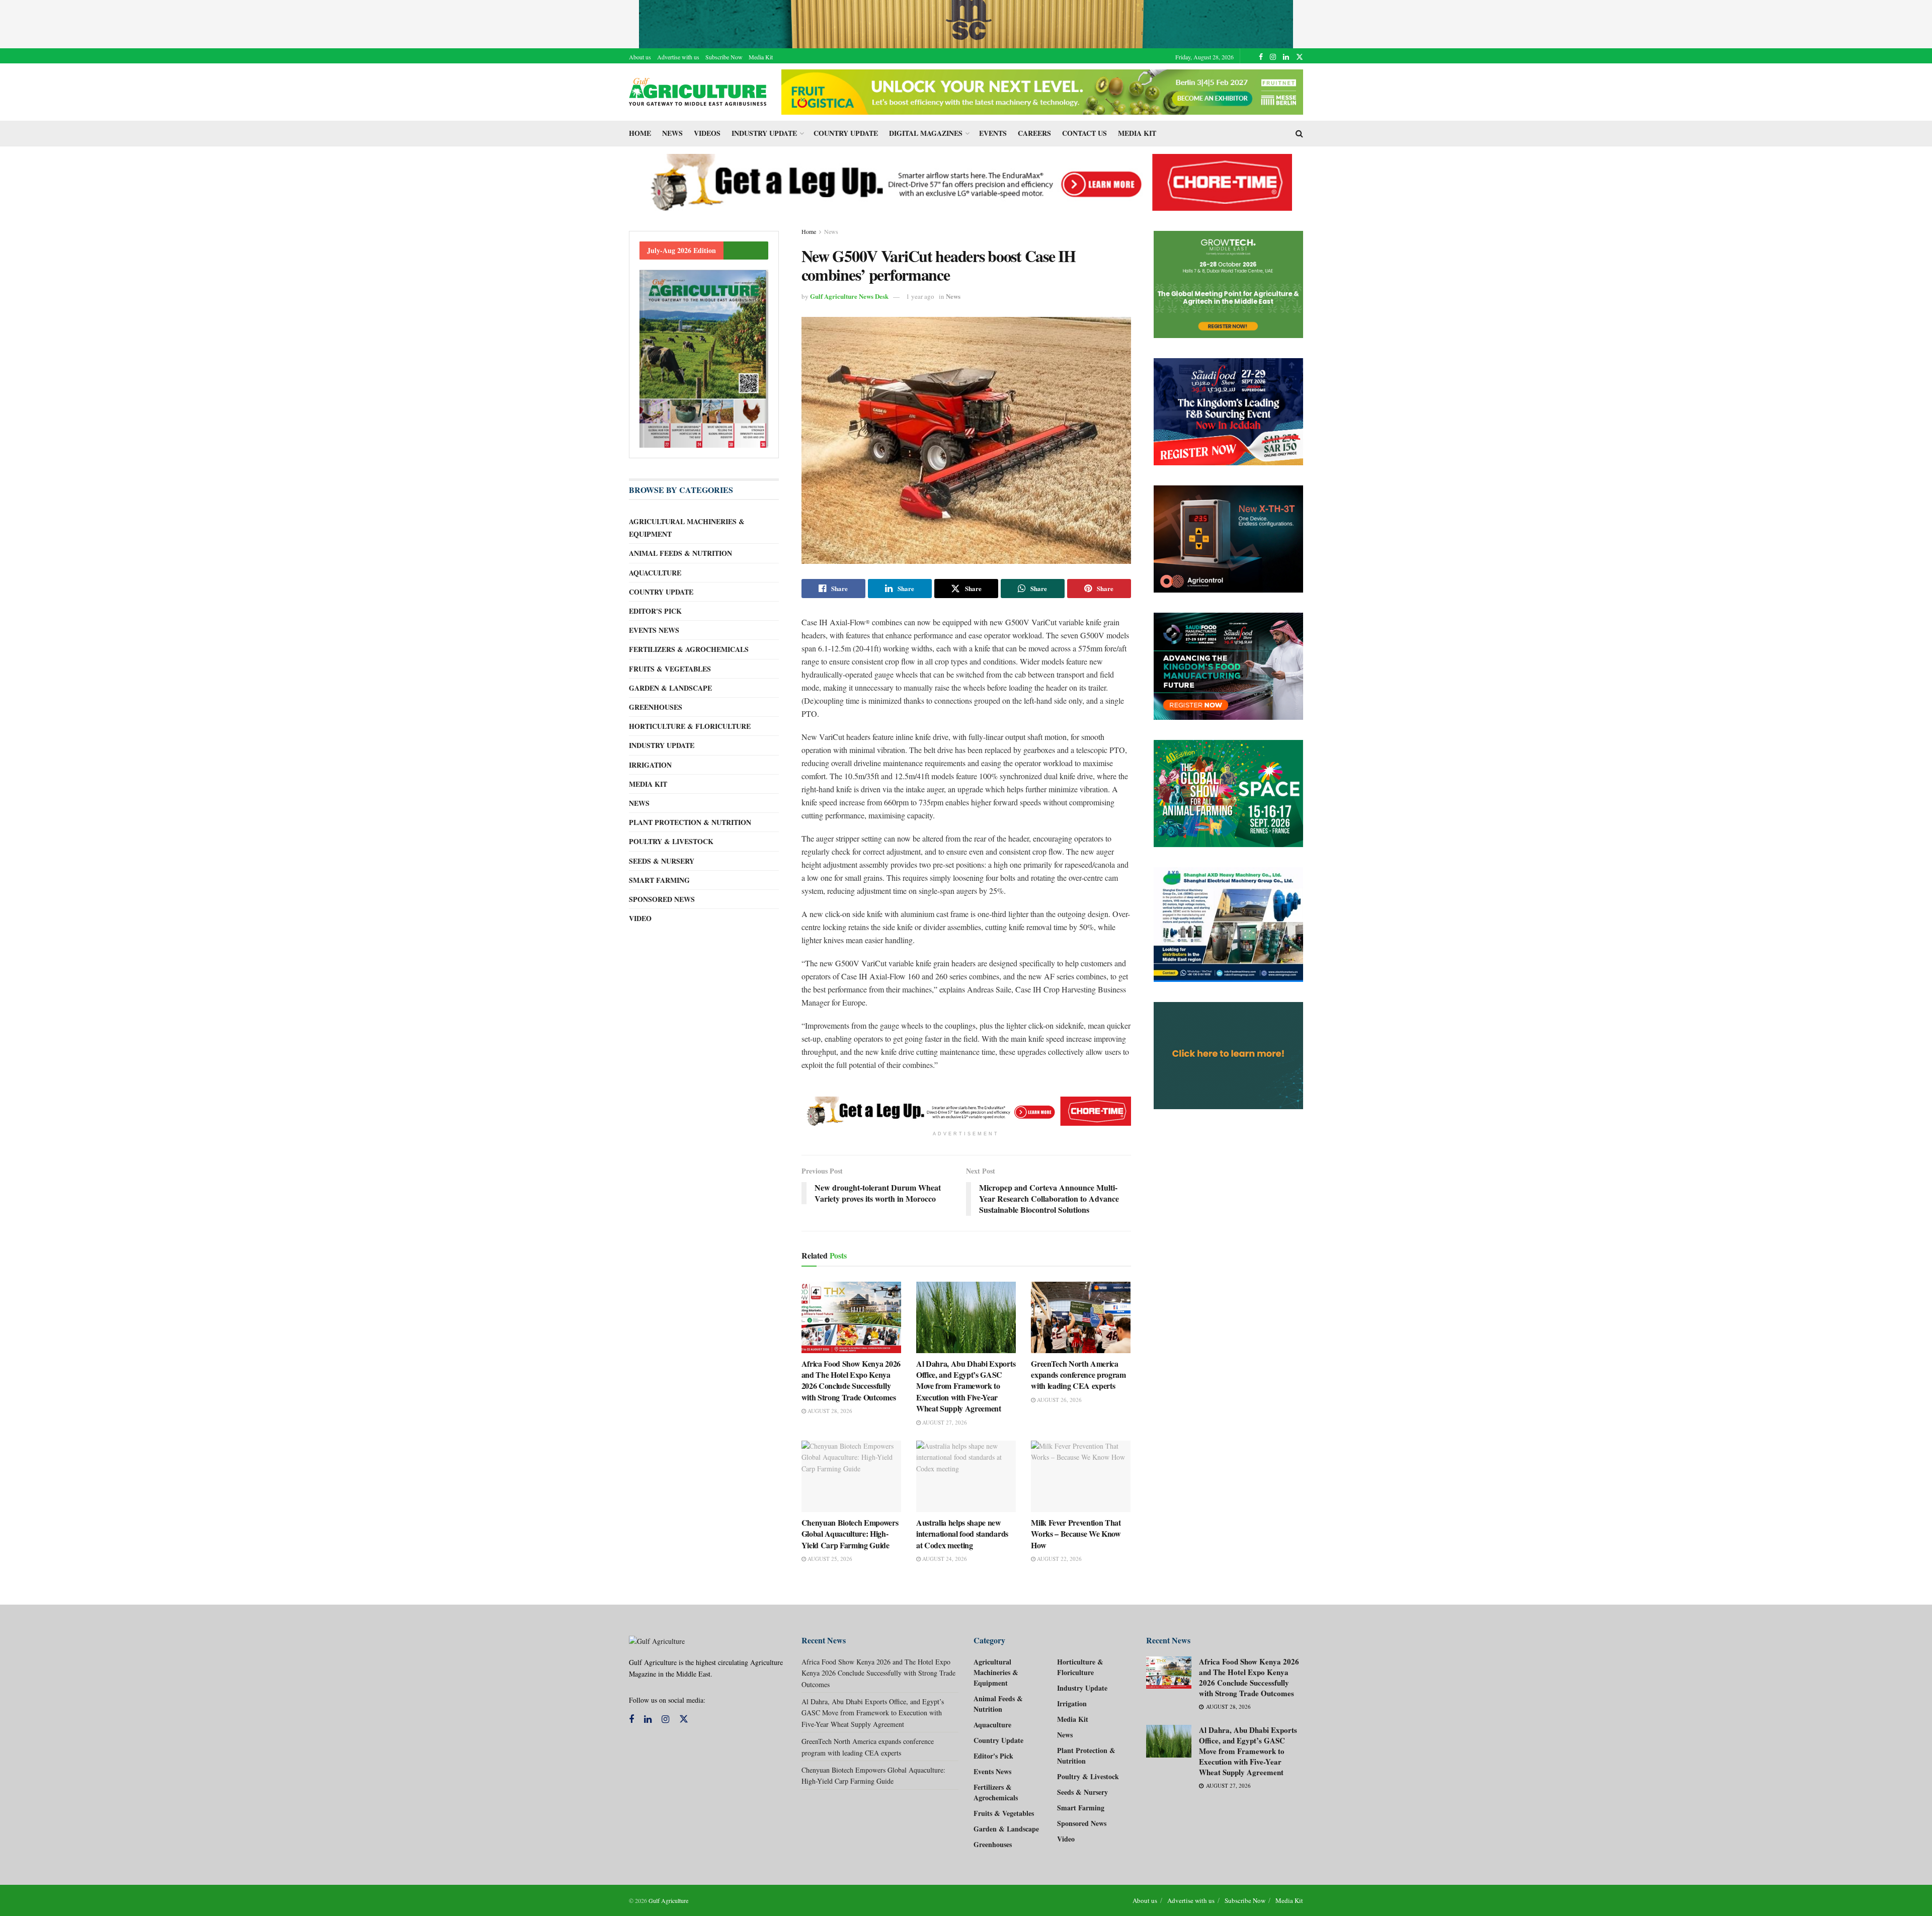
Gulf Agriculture (668, 1900)
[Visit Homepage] (698, 92)
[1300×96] (966, 23)
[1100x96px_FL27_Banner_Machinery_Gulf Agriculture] (1042, 91)
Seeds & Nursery (662, 861)
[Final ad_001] (1229, 925)
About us (640, 57)
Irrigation (650, 765)
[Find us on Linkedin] (648, 1720)
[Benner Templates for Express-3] (1229, 284)
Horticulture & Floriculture (690, 726)
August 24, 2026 (944, 1559)
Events (993, 133)
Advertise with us (678, 57)
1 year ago (920, 296)
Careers (1034, 133)
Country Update (846, 133)
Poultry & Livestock (671, 841)
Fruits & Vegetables (670, 669)
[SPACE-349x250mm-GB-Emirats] (1229, 794)
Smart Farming (659, 880)
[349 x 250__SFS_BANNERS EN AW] (1229, 412)
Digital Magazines (926, 133)
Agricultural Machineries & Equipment (687, 528)
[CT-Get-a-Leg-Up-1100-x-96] (966, 181)
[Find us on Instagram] (1273, 57)
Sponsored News (662, 899)
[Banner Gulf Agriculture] (1229, 539)
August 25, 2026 (829, 1559)
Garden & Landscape (670, 688)
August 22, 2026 (1059, 1559)
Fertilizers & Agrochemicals (689, 649)
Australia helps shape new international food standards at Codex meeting (962, 1534)
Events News (654, 630)
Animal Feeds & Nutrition (680, 553)
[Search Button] (1299, 133)
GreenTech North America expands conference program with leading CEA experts (1078, 1375)
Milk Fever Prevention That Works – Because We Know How (1076, 1534)
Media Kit (761, 57)
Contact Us (1084, 133)
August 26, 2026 (1059, 1400)
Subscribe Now (724, 57)
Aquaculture (655, 573)
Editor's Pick (655, 611)
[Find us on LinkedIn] (1286, 57)
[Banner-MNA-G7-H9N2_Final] (1229, 1056)
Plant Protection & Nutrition (690, 822)
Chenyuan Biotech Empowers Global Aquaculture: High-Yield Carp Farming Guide (850, 1534)
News (672, 133)
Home (640, 133)
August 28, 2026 (829, 1411)
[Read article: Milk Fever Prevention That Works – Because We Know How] (1081, 1476)
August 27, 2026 (944, 1422)
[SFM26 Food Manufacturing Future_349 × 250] (1229, 666)
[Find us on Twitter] (1300, 57)
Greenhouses (656, 707)
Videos (707, 133)
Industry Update (764, 133)
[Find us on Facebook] (1261, 57)
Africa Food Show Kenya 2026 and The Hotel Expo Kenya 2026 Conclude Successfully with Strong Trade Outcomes (851, 1380)
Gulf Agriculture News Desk (849, 296)
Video (640, 918)
